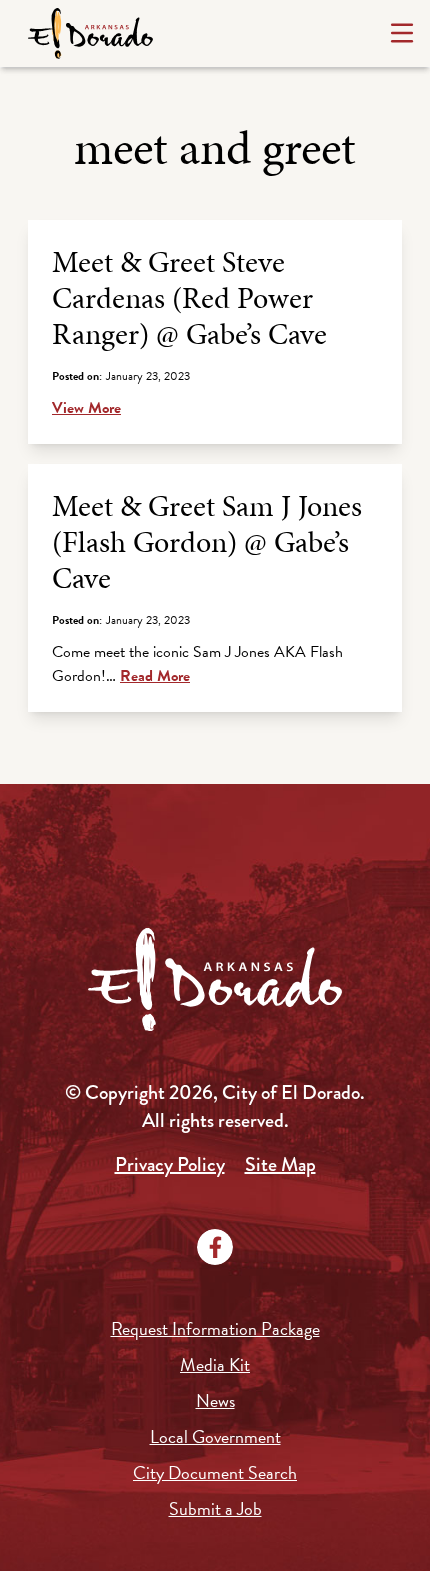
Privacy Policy (170, 1164)
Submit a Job (215, 1508)
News (215, 1400)
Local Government (215, 1436)
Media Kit (215, 1364)
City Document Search (215, 1472)
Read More (155, 676)
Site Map (280, 1164)
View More (86, 408)
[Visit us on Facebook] (215, 1247)
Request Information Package (215, 1328)
